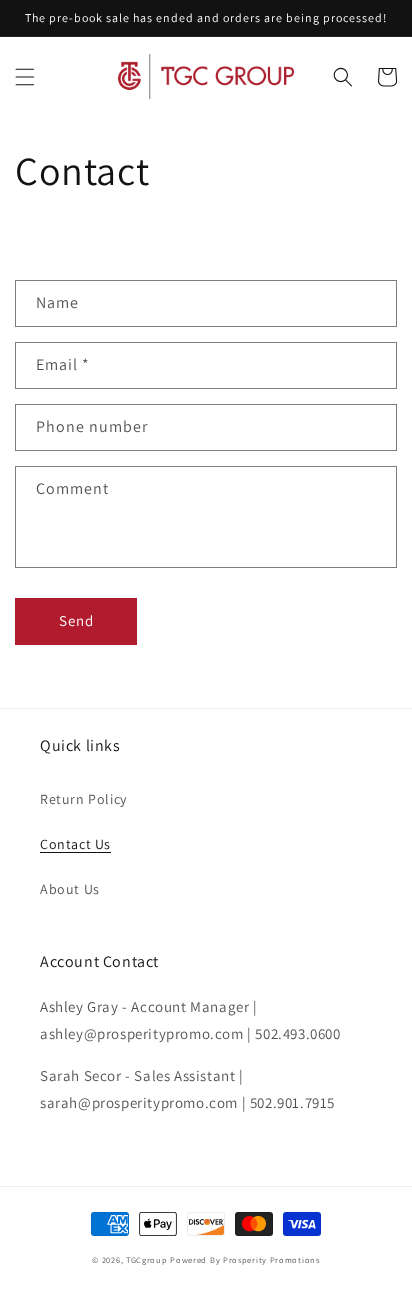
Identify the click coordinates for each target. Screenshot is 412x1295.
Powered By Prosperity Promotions (244, 1259)
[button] (25, 77)
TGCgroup (147, 1259)
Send (76, 620)
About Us (70, 889)
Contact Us (75, 844)
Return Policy (83, 799)
